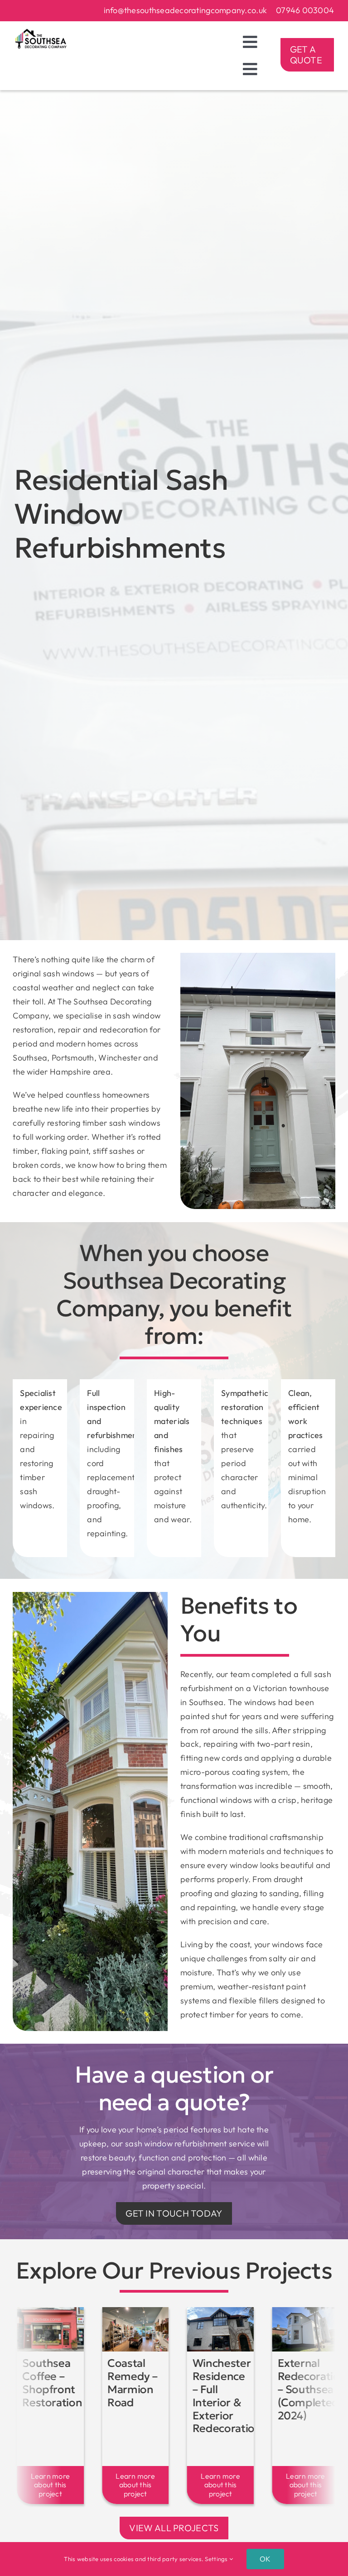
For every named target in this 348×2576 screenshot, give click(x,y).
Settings (217, 2559)
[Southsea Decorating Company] (41, 32)
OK (265, 2559)
